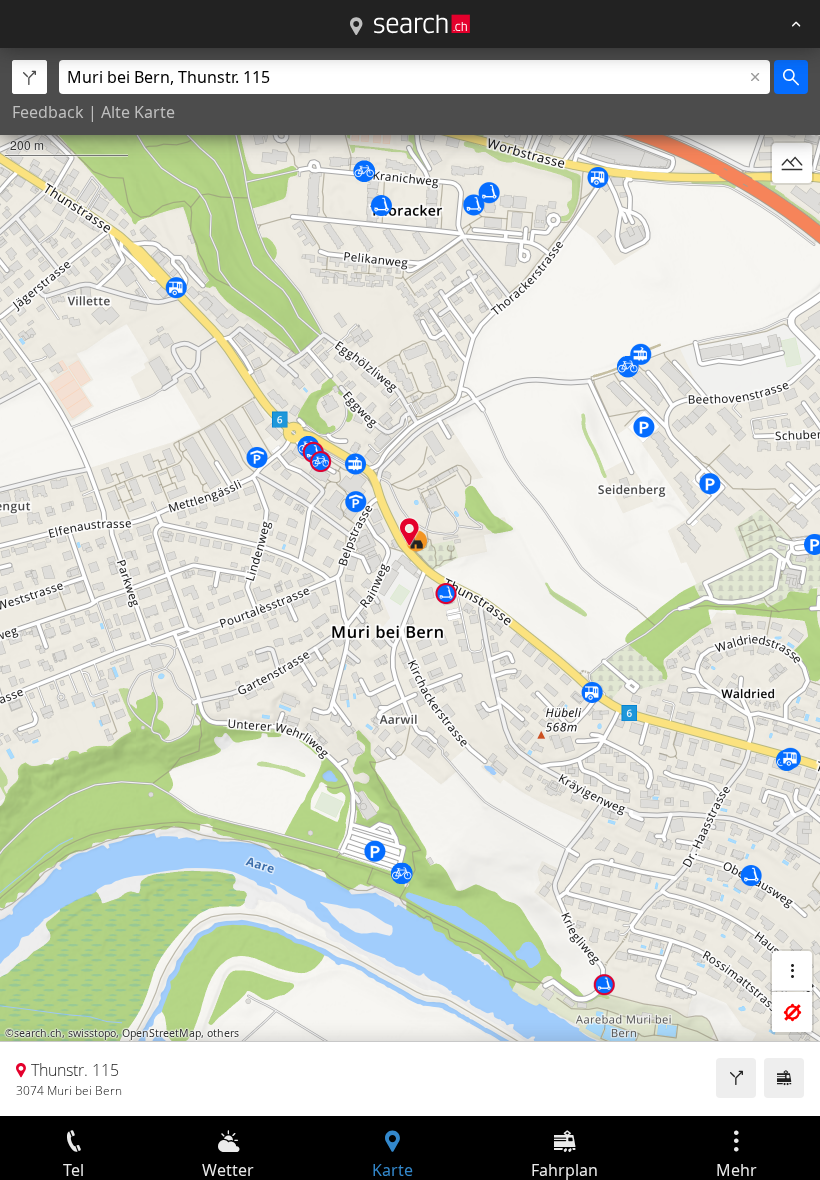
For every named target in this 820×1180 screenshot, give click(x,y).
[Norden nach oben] (792, 211)
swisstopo (92, 1033)
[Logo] (422, 24)
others (223, 1033)
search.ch (38, 1033)
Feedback (48, 112)
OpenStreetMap (161, 1033)
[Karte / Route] (356, 27)
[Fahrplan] (784, 1078)
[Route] (736, 1078)
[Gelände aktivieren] (792, 163)
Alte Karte (138, 112)
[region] (410, 582)
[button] (409, 531)
